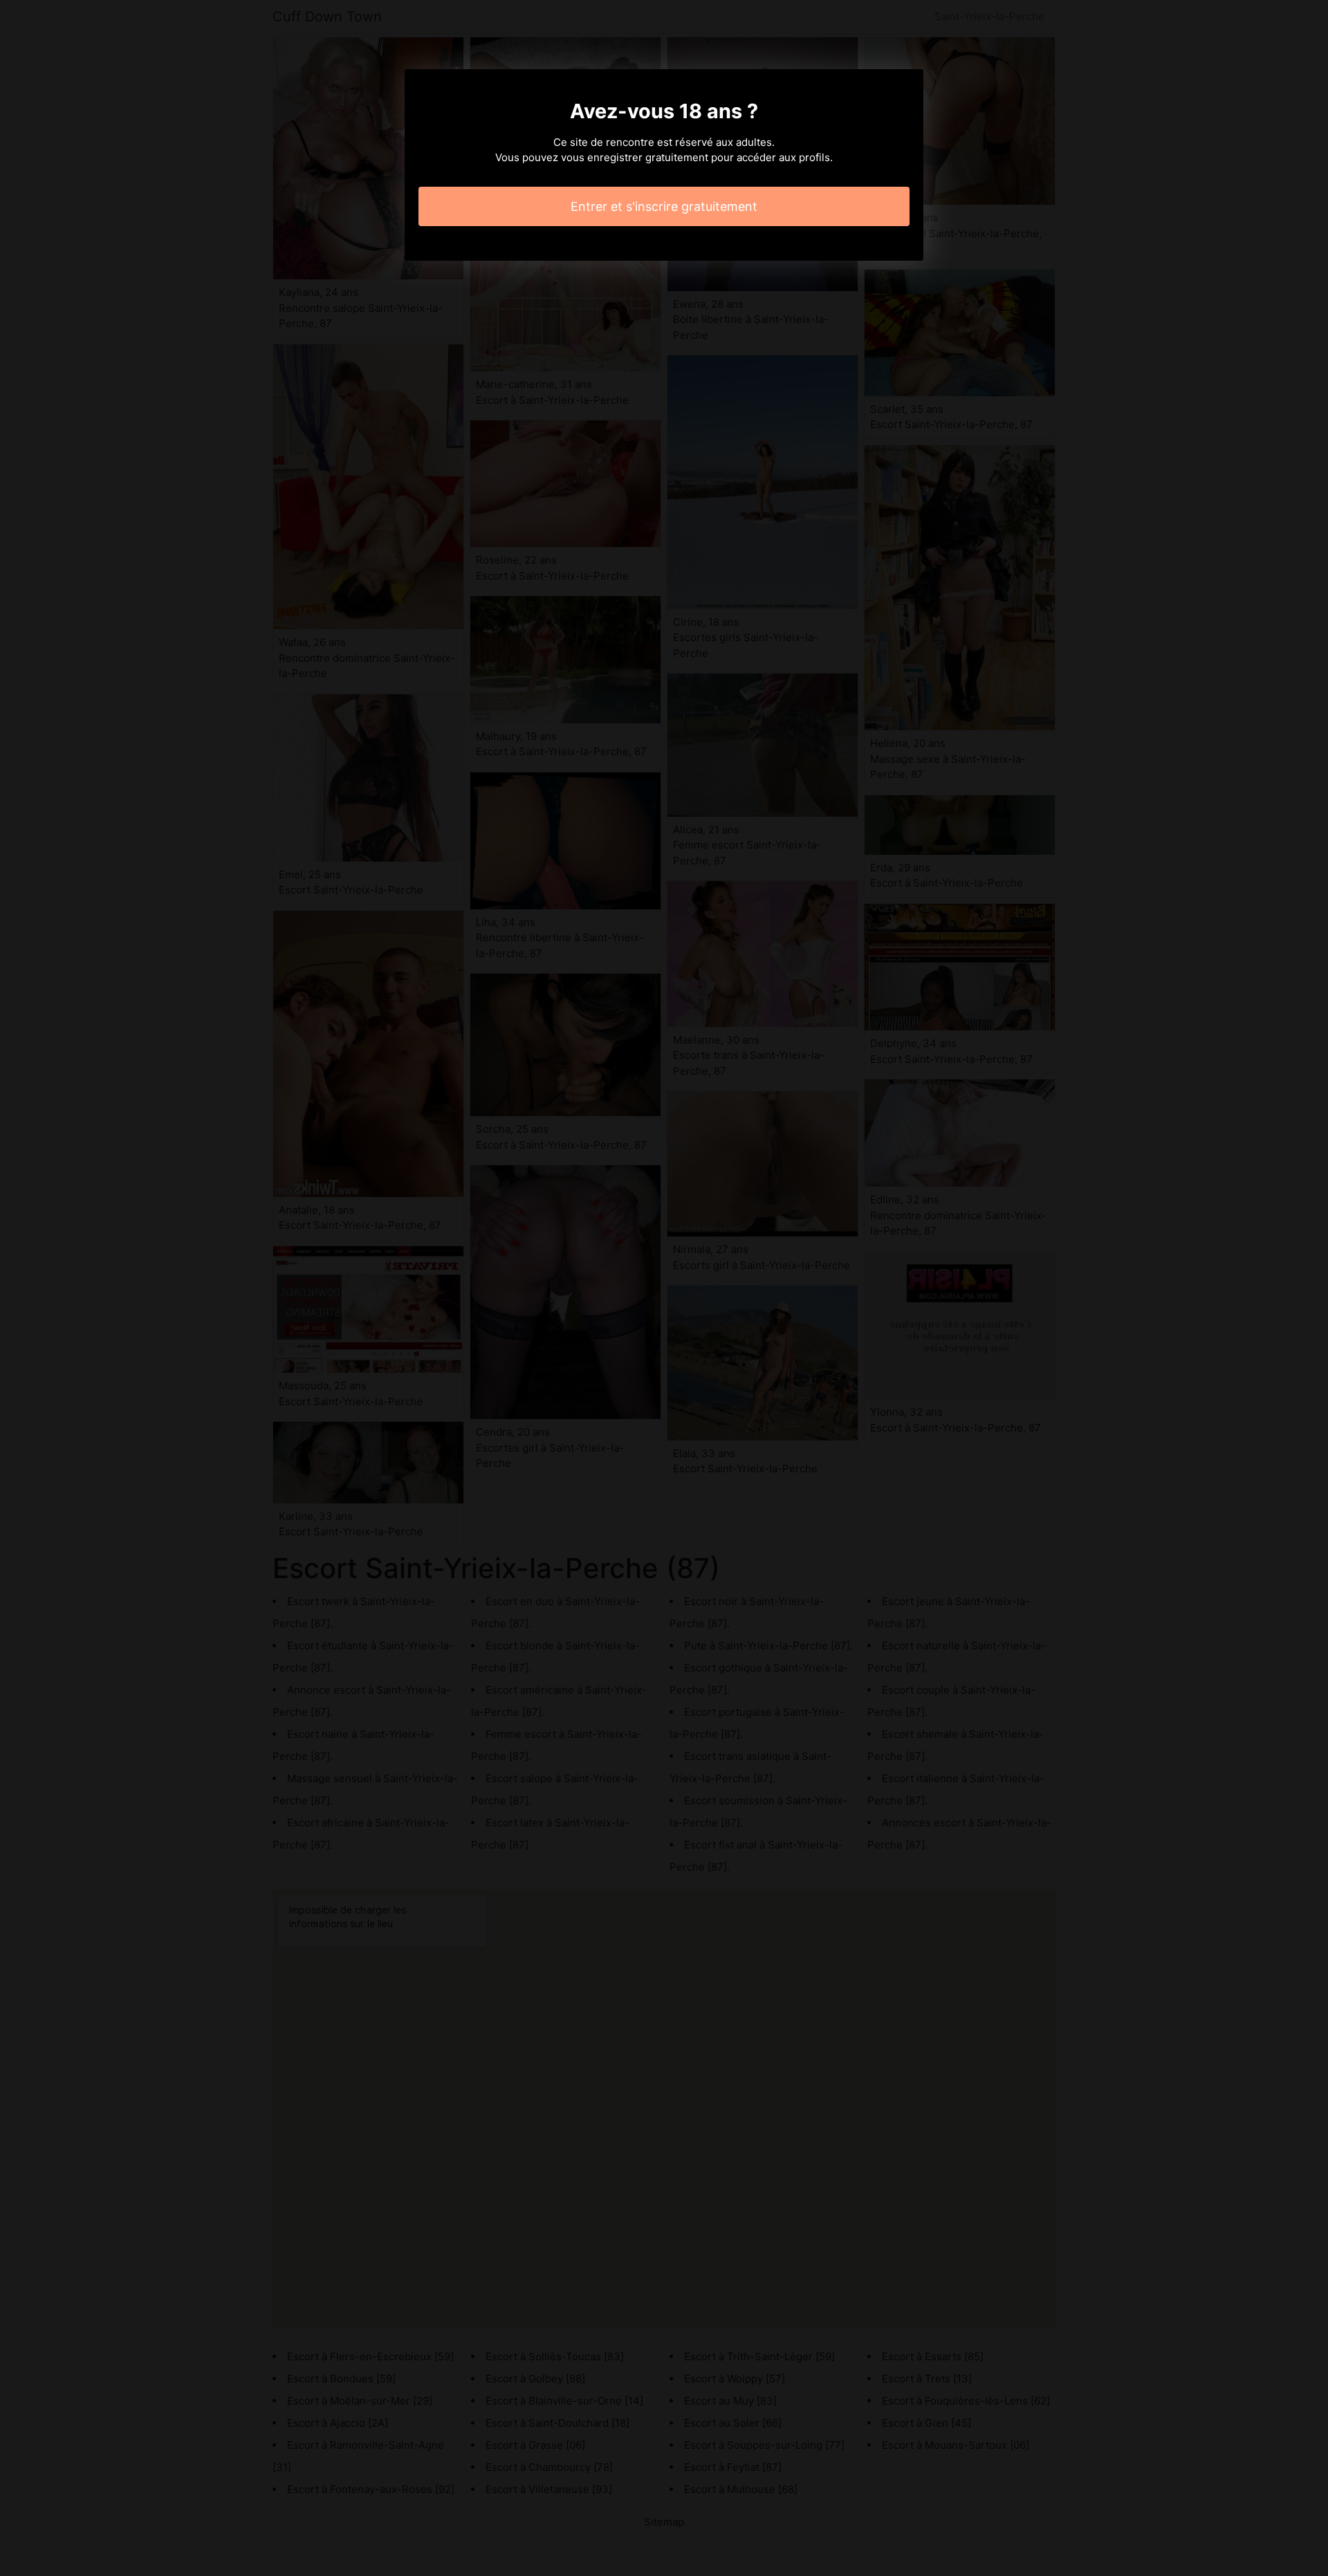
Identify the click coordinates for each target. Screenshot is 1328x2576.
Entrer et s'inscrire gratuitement (664, 206)
